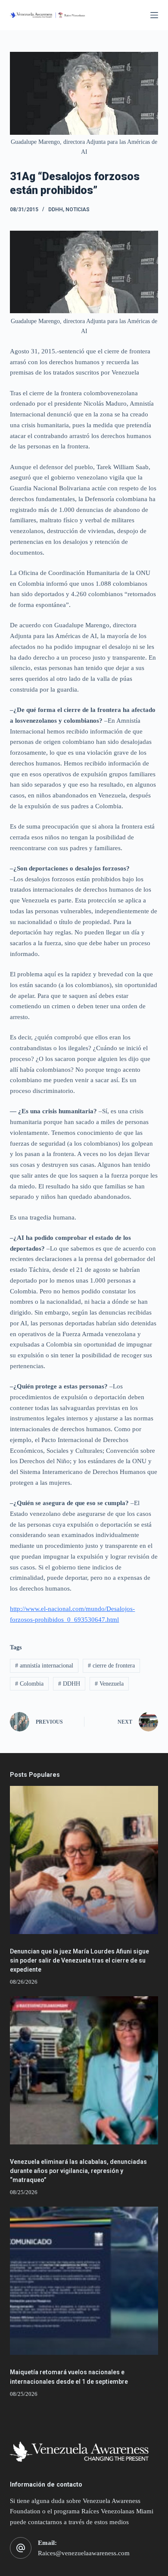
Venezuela (109, 1684)
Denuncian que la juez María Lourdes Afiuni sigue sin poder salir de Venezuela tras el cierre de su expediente (79, 1960)
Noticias (78, 210)
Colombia (29, 1684)
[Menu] (154, 15)
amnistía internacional (44, 1666)
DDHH (56, 210)
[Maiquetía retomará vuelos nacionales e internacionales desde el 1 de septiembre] (84, 2281)
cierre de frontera (111, 1666)
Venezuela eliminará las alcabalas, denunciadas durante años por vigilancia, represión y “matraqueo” (78, 2171)
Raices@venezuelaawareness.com (84, 2553)
